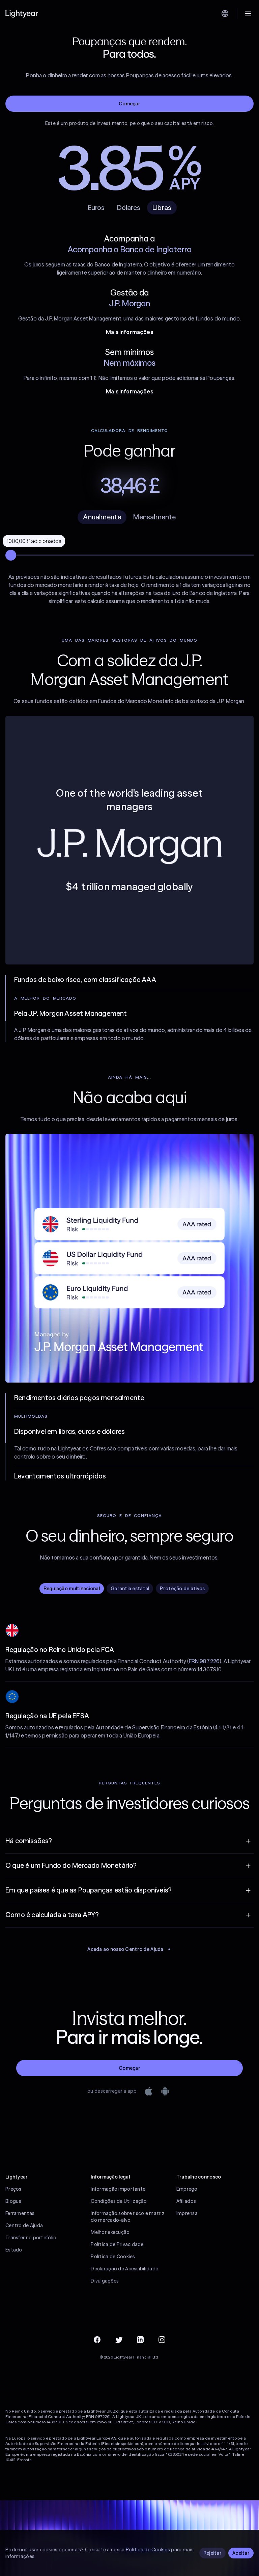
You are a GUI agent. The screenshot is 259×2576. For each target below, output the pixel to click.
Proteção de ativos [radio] (182, 1589)
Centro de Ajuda (24, 2225)
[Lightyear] (22, 14)
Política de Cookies (113, 2257)
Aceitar (241, 2553)
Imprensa (187, 2213)
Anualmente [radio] (102, 517)
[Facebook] (97, 2340)
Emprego (187, 2189)
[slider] (11, 555)
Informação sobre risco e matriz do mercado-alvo (128, 2217)
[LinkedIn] (140, 2340)
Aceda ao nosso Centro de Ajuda (125, 1949)
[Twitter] (119, 2340)
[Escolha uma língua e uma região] (225, 14)
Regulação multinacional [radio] (72, 1589)
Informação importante (118, 2189)
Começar (129, 104)
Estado (14, 2250)
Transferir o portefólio (31, 2238)
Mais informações (129, 332)
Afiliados (186, 2201)
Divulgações (105, 2281)
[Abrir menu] (248, 14)
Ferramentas (20, 2213)
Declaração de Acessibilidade (124, 2269)
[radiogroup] (129, 517)
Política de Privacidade (117, 2244)
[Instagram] (162, 2340)
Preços (13, 2189)
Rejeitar (212, 2553)
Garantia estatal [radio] (130, 1589)
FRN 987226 (204, 1661)
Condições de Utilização (119, 2201)
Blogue (13, 2201)
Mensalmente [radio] (154, 517)
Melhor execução (110, 2232)
